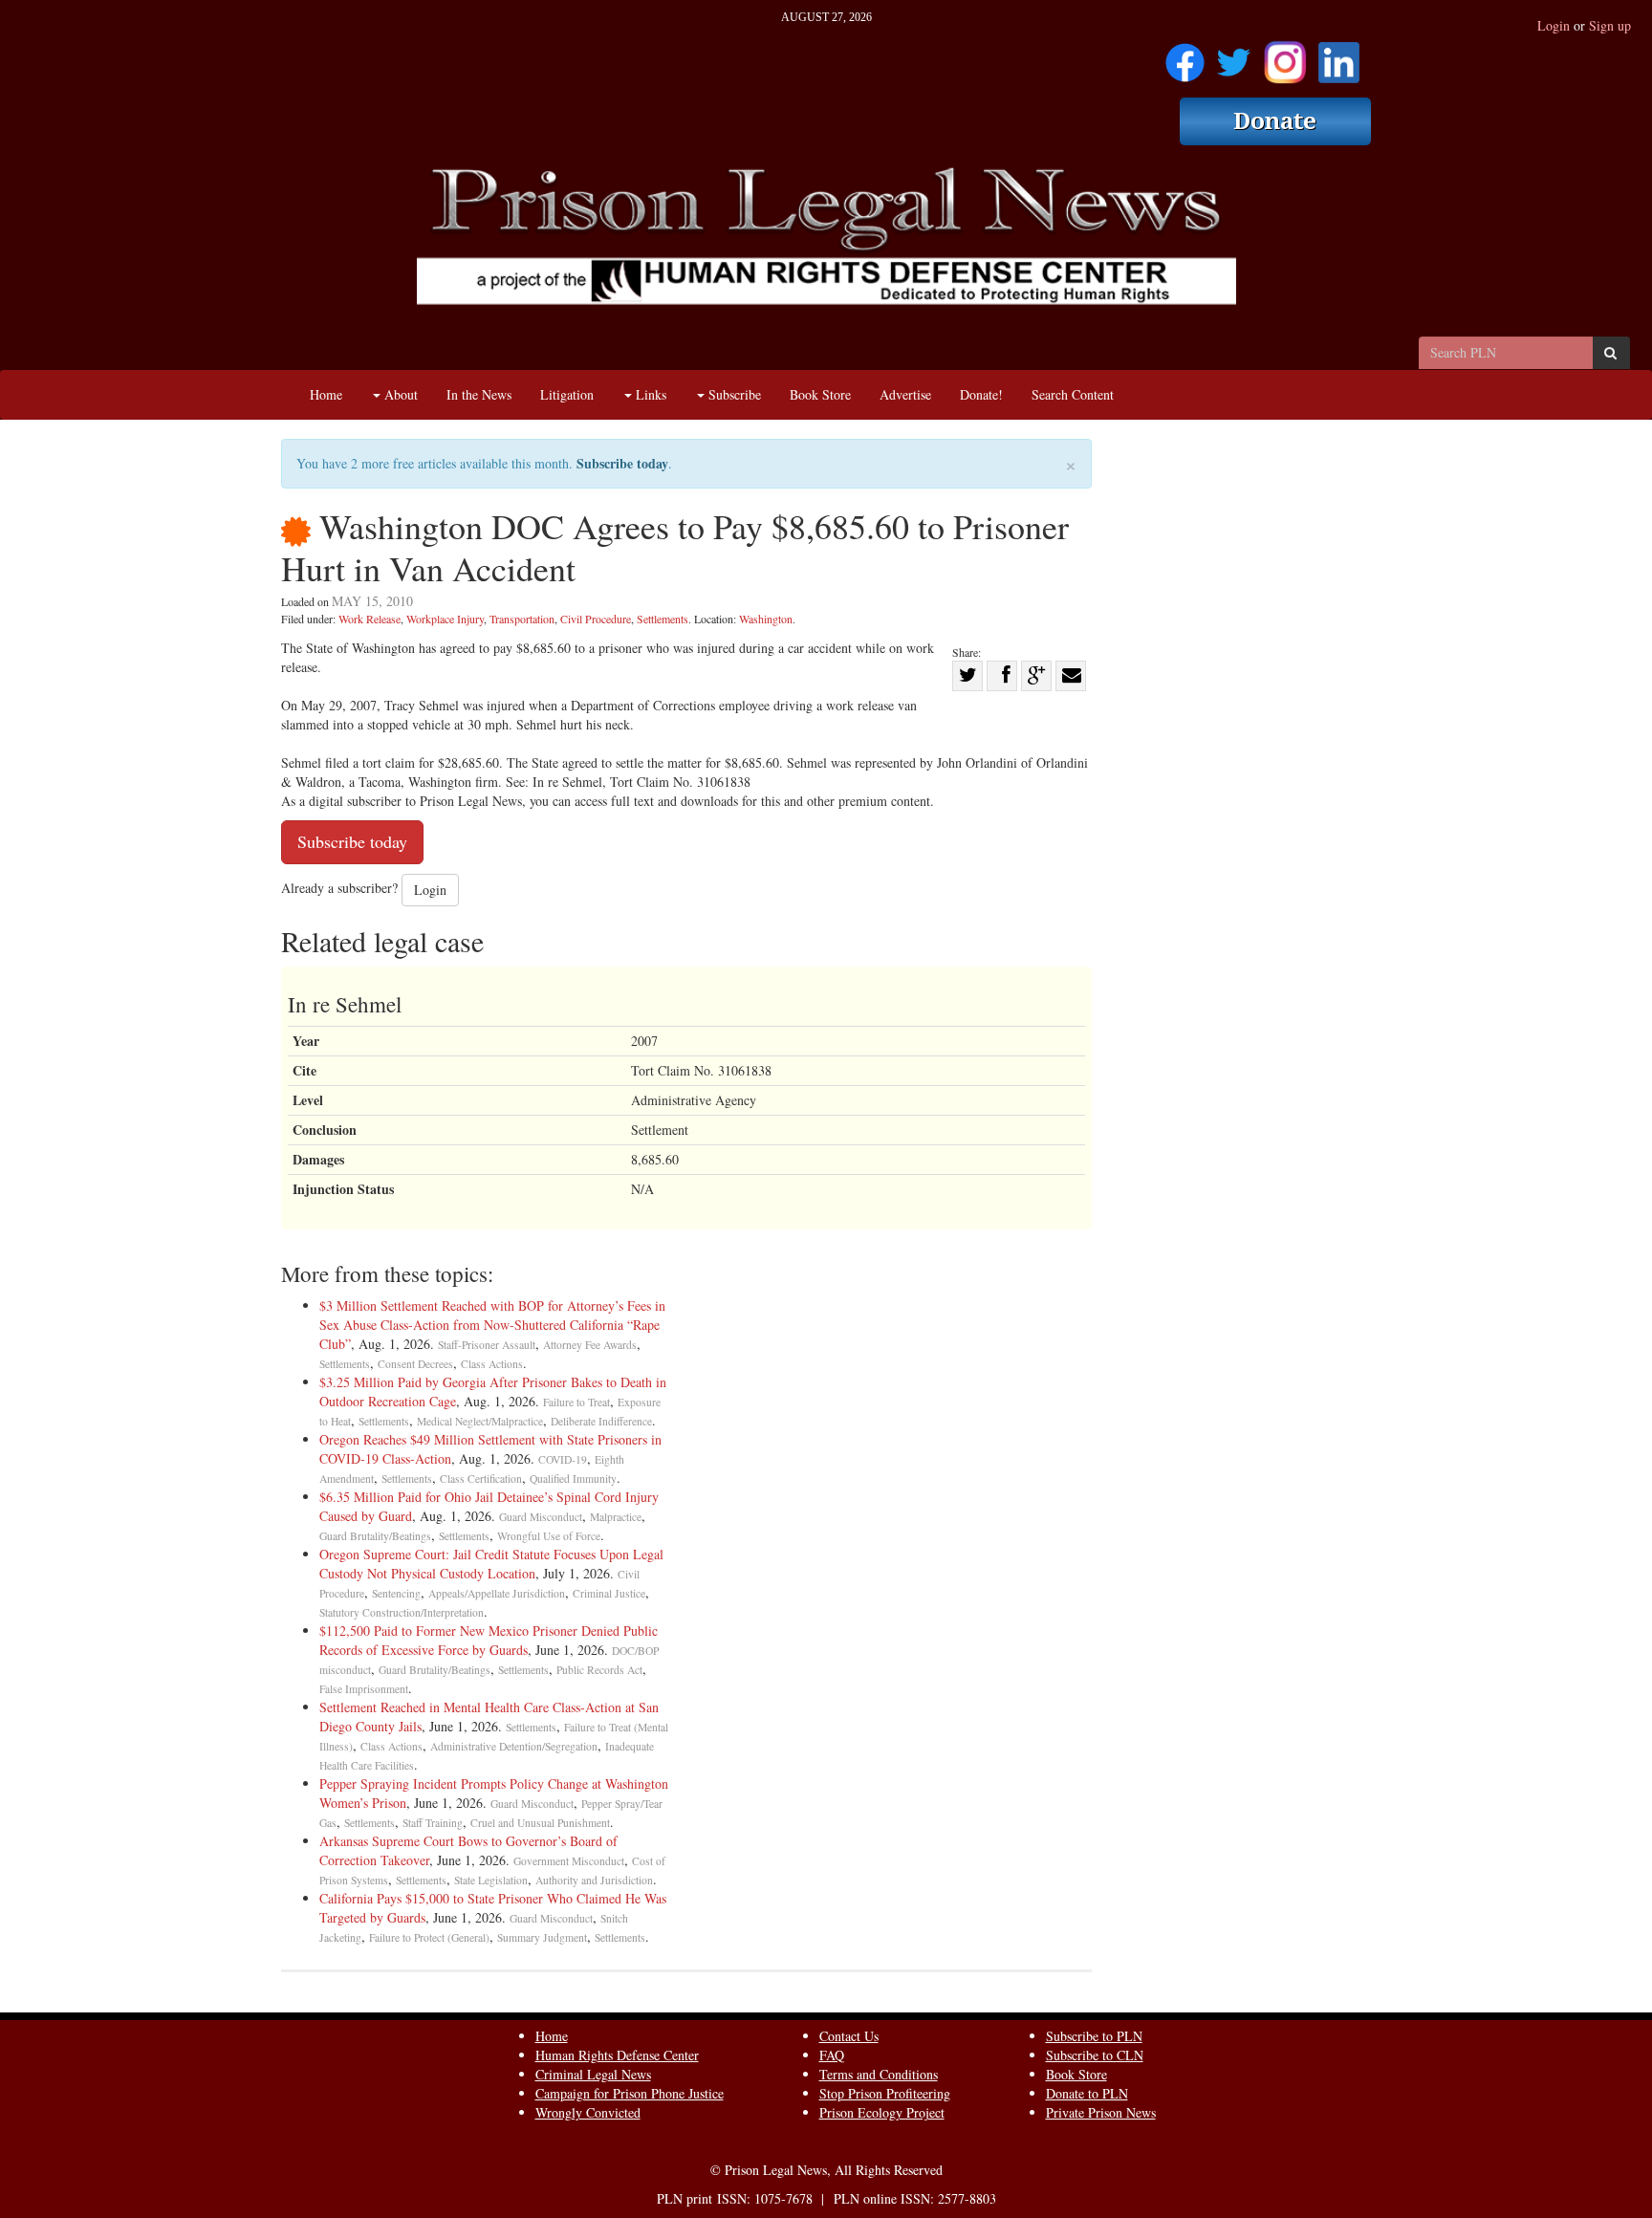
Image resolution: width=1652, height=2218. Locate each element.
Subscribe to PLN (1094, 2036)
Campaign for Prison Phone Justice (630, 2093)
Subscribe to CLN (1095, 2055)
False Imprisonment (364, 1689)
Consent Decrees (415, 1364)
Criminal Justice (609, 1593)
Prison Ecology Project (882, 2112)
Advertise (905, 394)
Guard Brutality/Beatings (375, 1536)
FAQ (832, 2055)
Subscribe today (622, 463)
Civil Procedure (596, 619)
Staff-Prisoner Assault (487, 1345)
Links (649, 394)
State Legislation (491, 1880)
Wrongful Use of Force (549, 1536)
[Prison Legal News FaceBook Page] (1185, 56)
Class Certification (481, 1479)
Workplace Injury (445, 619)
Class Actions (492, 1364)
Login (1554, 25)
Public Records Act (599, 1670)
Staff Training (433, 1823)
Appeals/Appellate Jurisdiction (497, 1593)
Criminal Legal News (593, 2074)
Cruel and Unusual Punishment (540, 1823)
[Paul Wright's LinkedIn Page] (1339, 56)
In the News (479, 394)
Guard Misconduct (541, 1517)
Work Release (370, 619)
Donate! (981, 394)
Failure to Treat (576, 1402)
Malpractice (616, 1517)
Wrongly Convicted (588, 2112)
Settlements (663, 619)
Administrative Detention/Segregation (514, 1746)
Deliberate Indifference (601, 1421)
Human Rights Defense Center (617, 2055)
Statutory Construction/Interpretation (402, 1612)
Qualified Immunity (573, 1479)
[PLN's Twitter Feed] (1234, 56)
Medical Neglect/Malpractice (480, 1421)
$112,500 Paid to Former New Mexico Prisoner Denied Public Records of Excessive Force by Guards (489, 1640)
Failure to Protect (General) (429, 1937)
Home (326, 394)
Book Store (820, 394)
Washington (766, 619)
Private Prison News (1101, 2112)
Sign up (1610, 25)
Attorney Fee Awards (590, 1345)
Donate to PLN (1087, 2093)
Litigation (567, 394)
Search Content (1073, 394)
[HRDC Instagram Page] (1285, 56)
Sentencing (396, 1593)
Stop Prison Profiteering (885, 2093)
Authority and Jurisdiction (594, 1880)
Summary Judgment (542, 1937)
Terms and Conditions (879, 2074)
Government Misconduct (569, 1861)
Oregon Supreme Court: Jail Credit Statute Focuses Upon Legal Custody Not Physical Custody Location (491, 1564)
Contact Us (849, 2036)
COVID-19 (563, 1459)
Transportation (522, 619)
